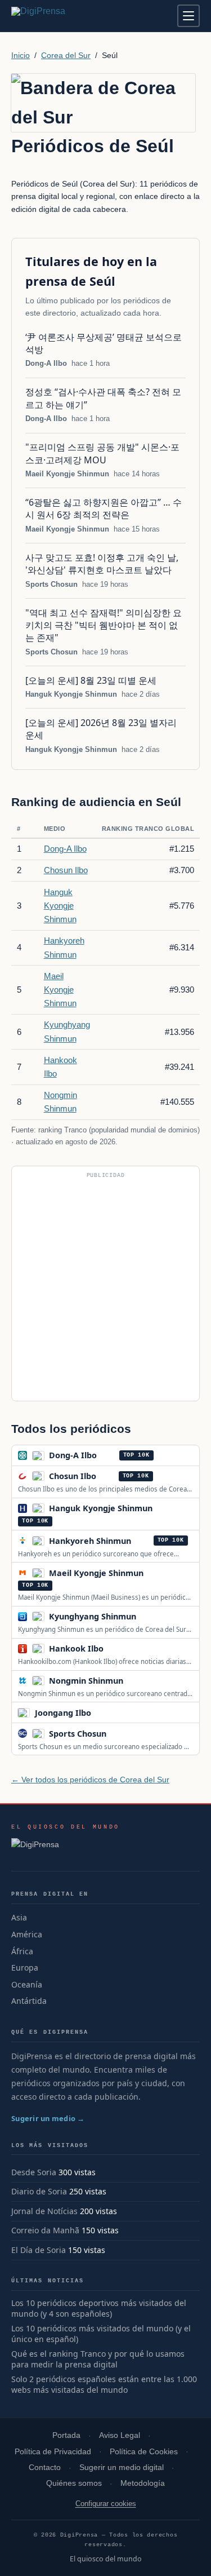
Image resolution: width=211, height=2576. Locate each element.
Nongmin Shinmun (86, 1681)
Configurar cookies (106, 2504)
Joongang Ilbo (63, 1713)
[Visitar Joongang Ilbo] (103, 1712)
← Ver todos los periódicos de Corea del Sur (90, 1780)
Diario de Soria (39, 2191)
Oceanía (27, 1984)
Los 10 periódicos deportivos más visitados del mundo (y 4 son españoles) (99, 2309)
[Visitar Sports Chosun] (119, 1733)
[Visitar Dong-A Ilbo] (109, 1455)
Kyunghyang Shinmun (93, 1616)
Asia (19, 1917)
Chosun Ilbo (66, 870)
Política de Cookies (144, 2452)
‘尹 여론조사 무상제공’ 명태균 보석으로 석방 (104, 343)
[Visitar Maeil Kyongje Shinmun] (156, 1573)
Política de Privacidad (53, 2452)
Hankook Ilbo (76, 1648)
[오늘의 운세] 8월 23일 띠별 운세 (91, 680)
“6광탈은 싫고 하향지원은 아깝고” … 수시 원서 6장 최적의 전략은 (104, 508)
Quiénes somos (74, 2483)
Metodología (143, 2483)
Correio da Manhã (45, 2230)
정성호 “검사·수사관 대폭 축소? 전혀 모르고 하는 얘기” (103, 398)
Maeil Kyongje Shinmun (67, 474)
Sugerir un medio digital (122, 2467)
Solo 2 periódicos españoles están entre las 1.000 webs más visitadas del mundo (104, 2385)
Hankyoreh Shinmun (90, 1541)
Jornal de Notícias (44, 2211)
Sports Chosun (51, 584)
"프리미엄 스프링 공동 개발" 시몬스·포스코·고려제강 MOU (102, 453)
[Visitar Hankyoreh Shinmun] (143, 1541)
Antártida (29, 2001)
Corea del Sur (66, 55)
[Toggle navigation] (188, 16)
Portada (66, 2435)
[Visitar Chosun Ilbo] (109, 1476)
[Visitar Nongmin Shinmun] (136, 1680)
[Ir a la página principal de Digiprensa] (62, 16)
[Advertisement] (105, 1288)
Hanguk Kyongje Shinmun (71, 694)
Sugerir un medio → (48, 2118)
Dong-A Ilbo (46, 363)
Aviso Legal (120, 2435)
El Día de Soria (39, 2250)
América (27, 1934)
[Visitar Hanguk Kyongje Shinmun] (165, 1508)
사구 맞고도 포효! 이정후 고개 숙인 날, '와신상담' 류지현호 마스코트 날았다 (102, 564)
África (22, 1951)
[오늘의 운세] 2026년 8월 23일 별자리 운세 (101, 729)
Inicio (21, 55)
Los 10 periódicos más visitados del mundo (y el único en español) (101, 2334)
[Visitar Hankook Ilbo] (116, 1649)
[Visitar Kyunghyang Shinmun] (149, 1617)
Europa (25, 1968)
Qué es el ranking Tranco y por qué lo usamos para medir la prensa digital (98, 2359)
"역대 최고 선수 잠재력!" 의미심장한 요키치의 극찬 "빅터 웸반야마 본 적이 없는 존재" (104, 625)
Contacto (45, 2467)
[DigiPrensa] (66, 1848)
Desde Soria (34, 2172)
